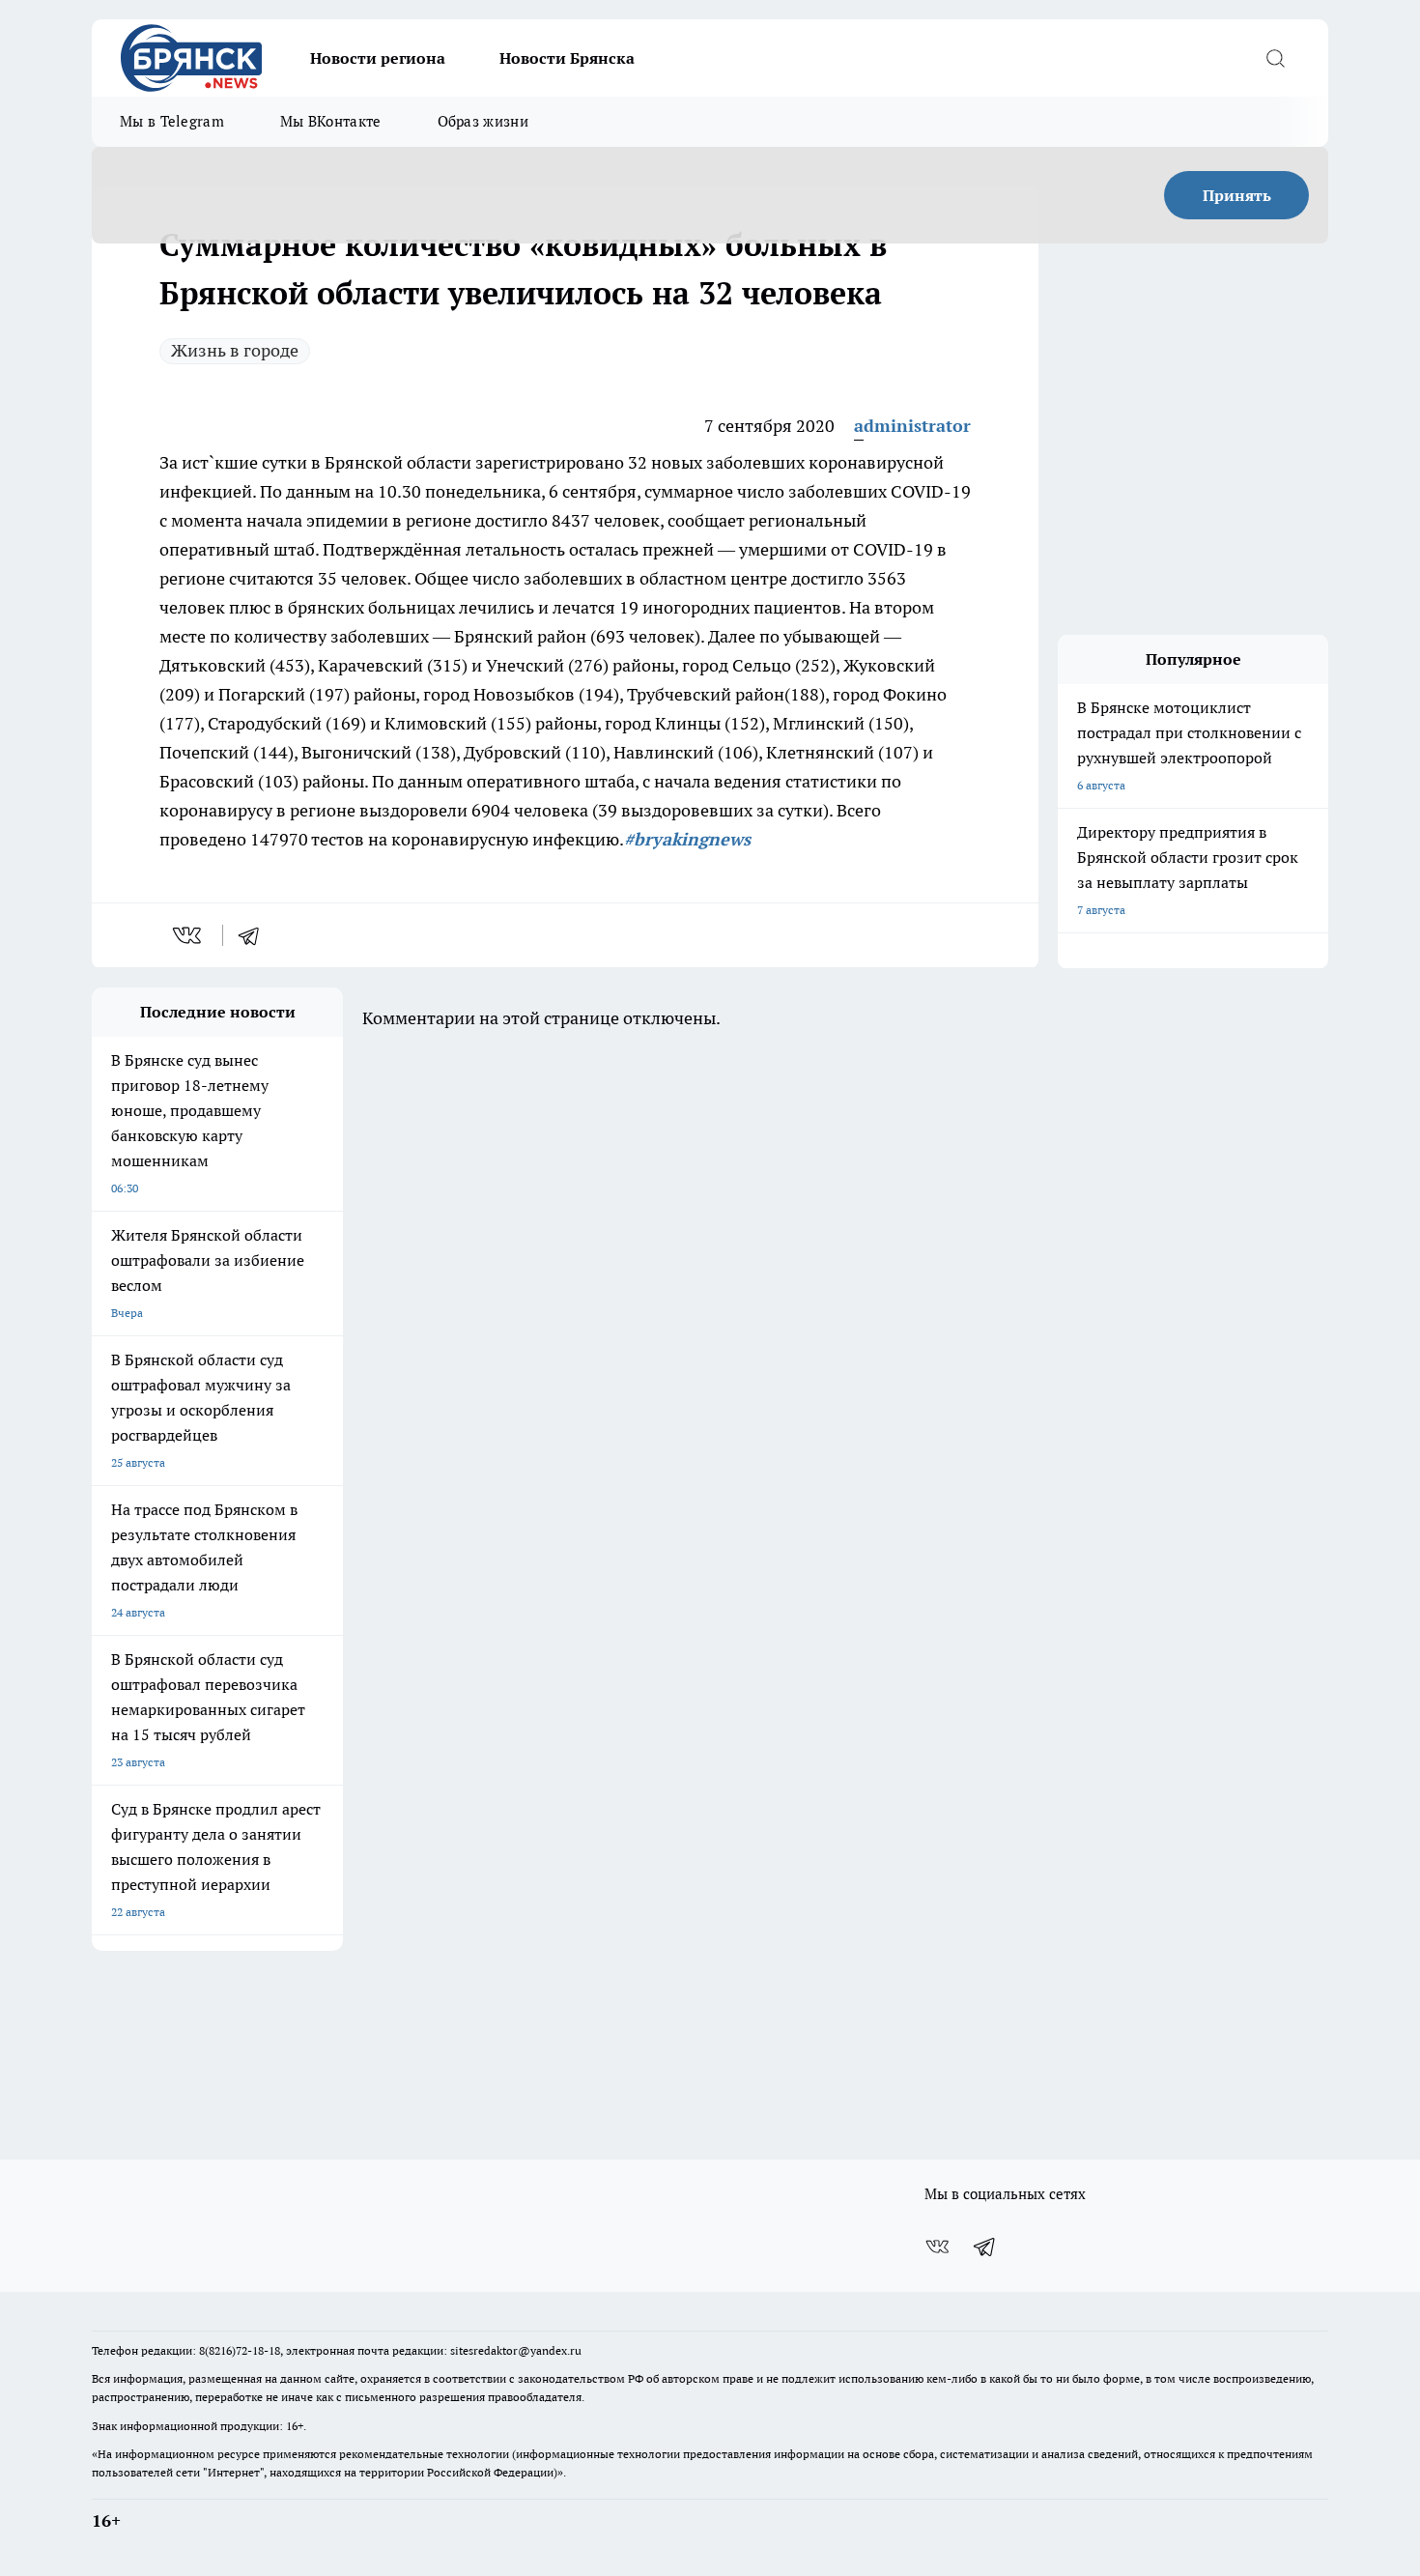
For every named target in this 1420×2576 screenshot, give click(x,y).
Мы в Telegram (172, 121)
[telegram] (255, 935)
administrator (912, 426)
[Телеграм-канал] (985, 2247)
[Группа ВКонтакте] (937, 2247)
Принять (1237, 195)
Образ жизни (483, 121)
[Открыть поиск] (1275, 58)
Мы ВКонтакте (331, 121)
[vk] (189, 935)
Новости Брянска (567, 58)
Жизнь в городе (235, 350)
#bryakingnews (687, 839)
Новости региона (378, 58)
